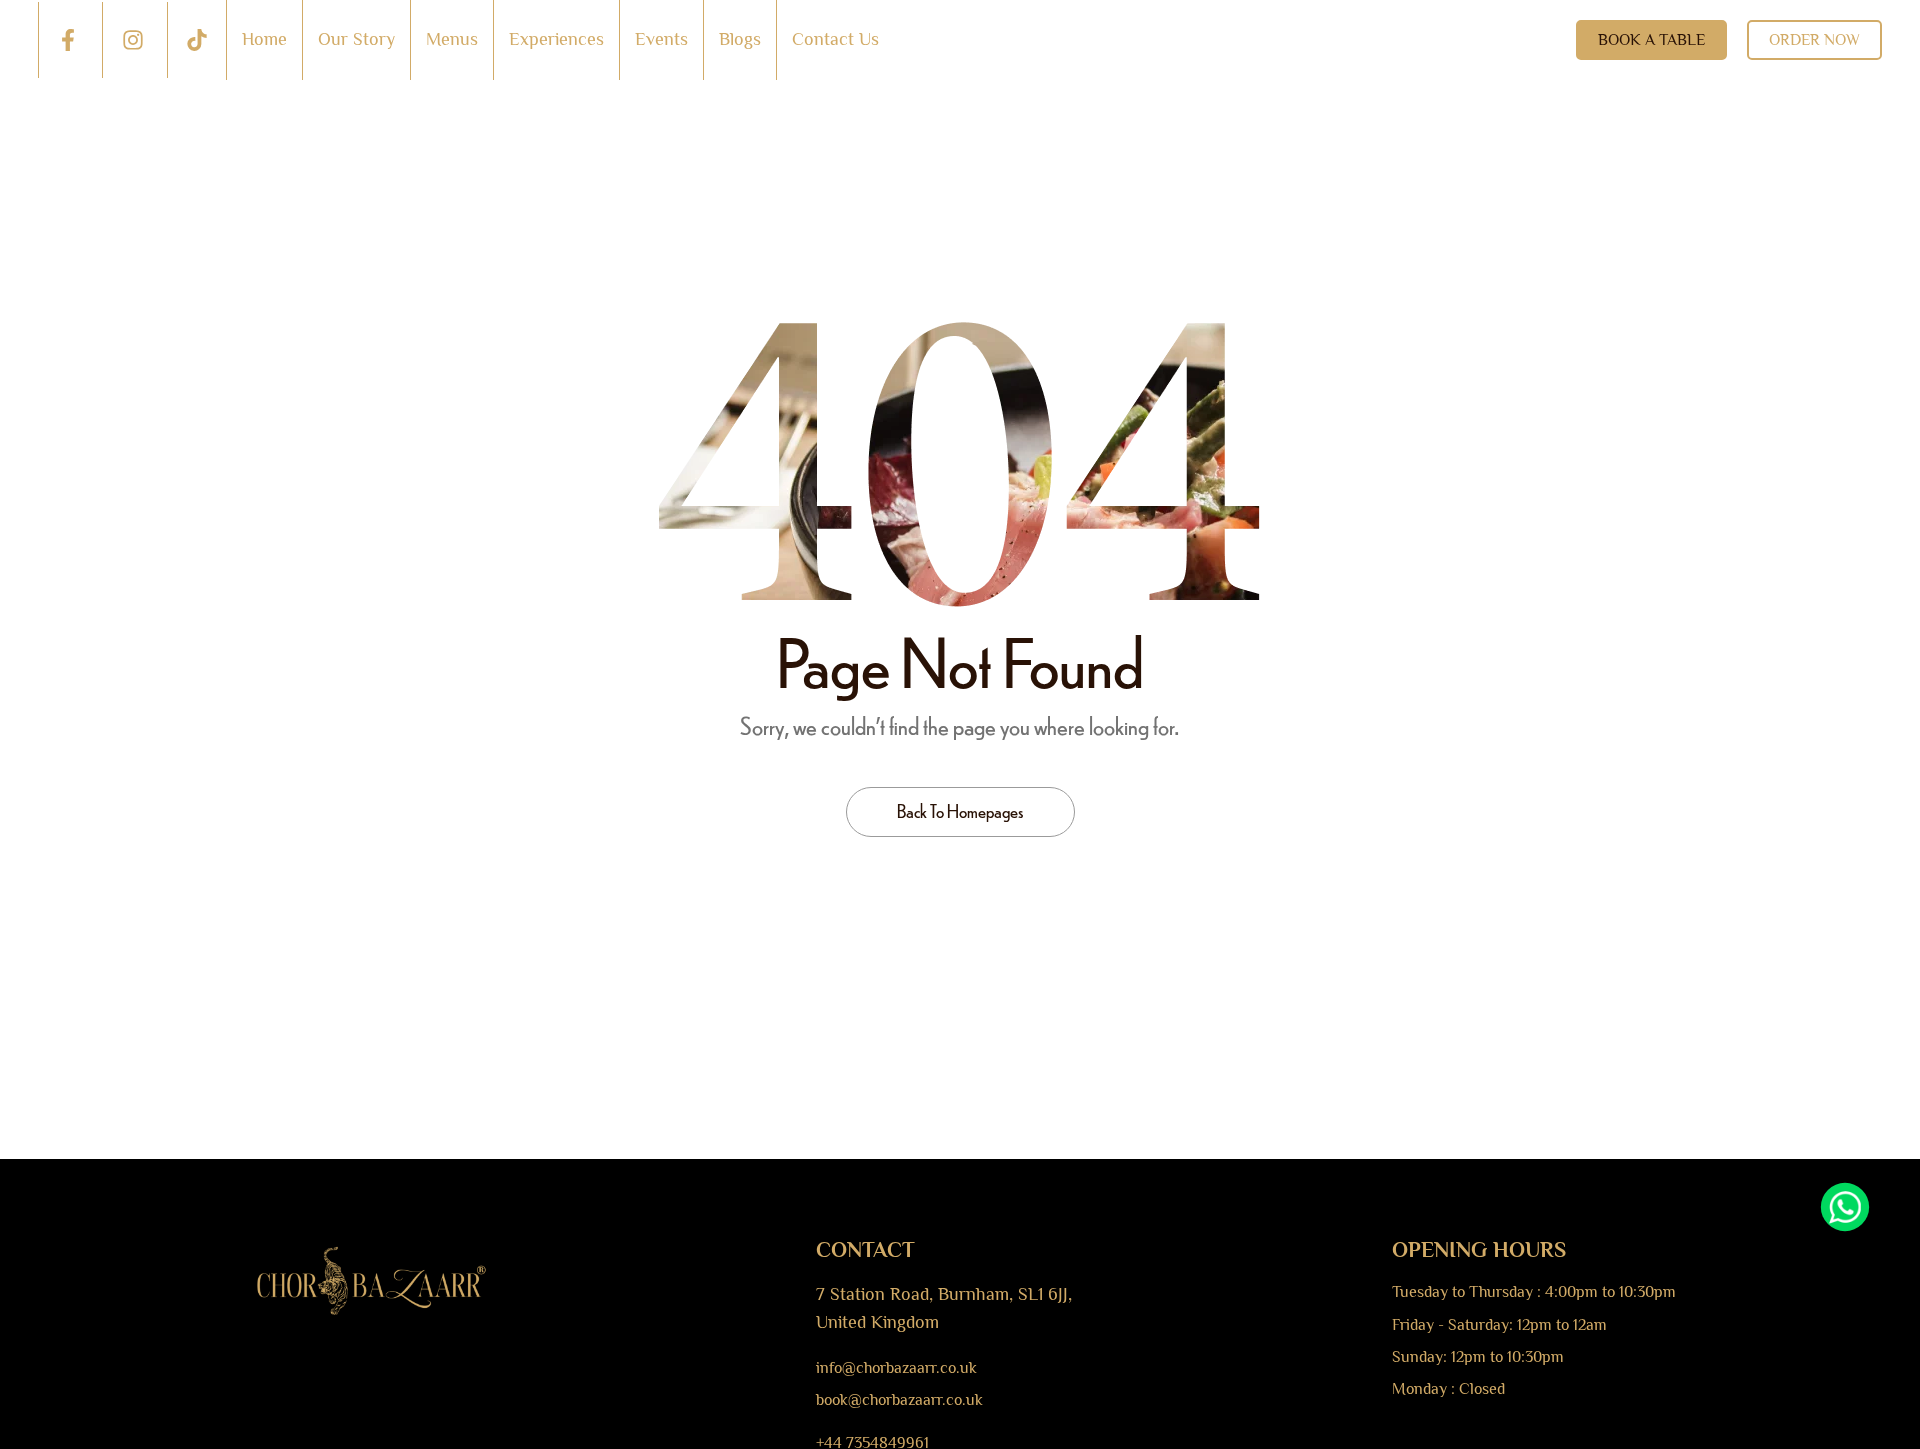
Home (264, 39)
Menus (452, 39)
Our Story (356, 39)
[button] (1651, 40)
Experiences (556, 39)
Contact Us (835, 39)
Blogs (740, 39)
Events (661, 39)
